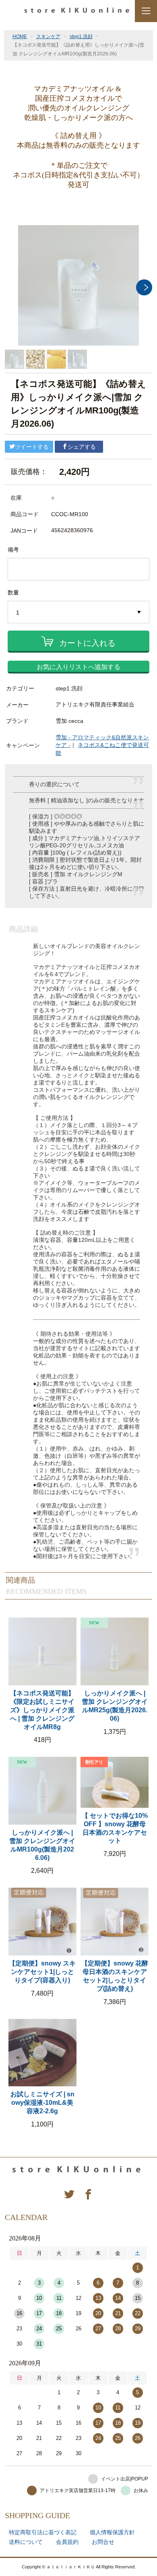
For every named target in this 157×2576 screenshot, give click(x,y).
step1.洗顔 (81, 37)
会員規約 (67, 2542)
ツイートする (32, 447)
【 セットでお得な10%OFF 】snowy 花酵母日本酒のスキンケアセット (115, 1828)
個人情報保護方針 (112, 2532)
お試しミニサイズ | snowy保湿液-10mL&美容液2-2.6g (42, 2103)
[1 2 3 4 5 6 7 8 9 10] (78, 612)
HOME (20, 37)
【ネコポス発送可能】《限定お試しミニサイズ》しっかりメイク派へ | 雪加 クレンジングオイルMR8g (42, 1710)
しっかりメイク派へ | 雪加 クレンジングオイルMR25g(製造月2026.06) (115, 1706)
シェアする (82, 447)
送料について (26, 2542)
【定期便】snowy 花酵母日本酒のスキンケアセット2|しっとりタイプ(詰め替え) (115, 1976)
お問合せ (103, 2542)
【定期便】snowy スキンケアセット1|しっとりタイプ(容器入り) (42, 1972)
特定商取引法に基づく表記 (43, 2532)
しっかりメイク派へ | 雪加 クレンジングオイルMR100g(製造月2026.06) (42, 1845)
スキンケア (48, 37)
